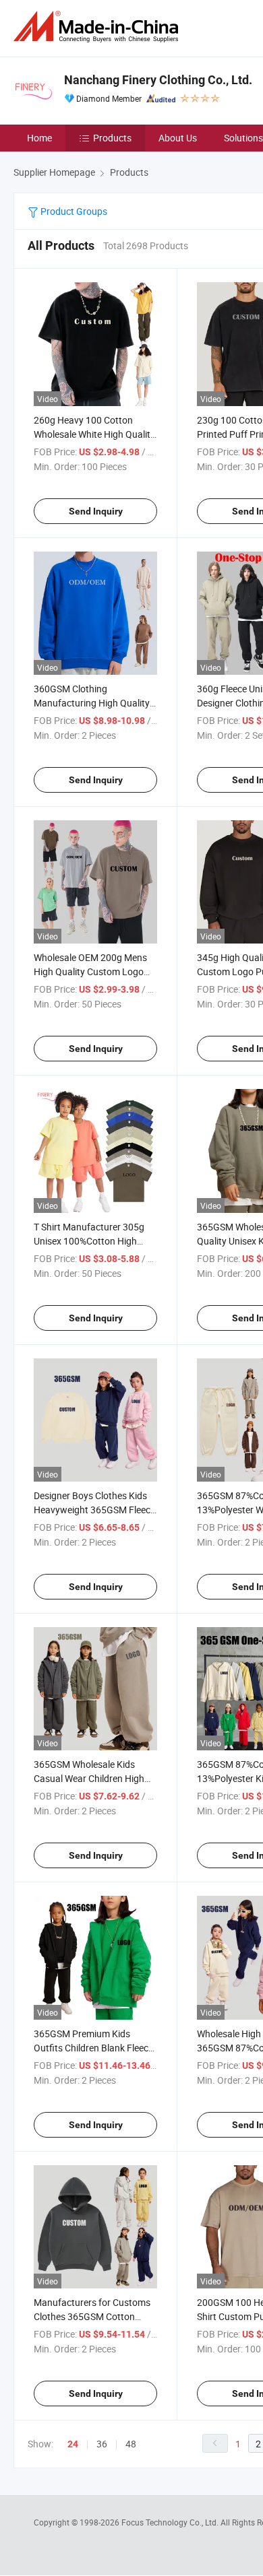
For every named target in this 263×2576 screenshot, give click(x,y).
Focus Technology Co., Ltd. (171, 2522)
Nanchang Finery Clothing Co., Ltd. (158, 80)
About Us (178, 138)
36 (102, 2444)
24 (73, 2444)
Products (112, 138)
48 (131, 2444)
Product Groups (73, 211)
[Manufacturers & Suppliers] (98, 27)
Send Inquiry (96, 511)
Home (39, 138)
